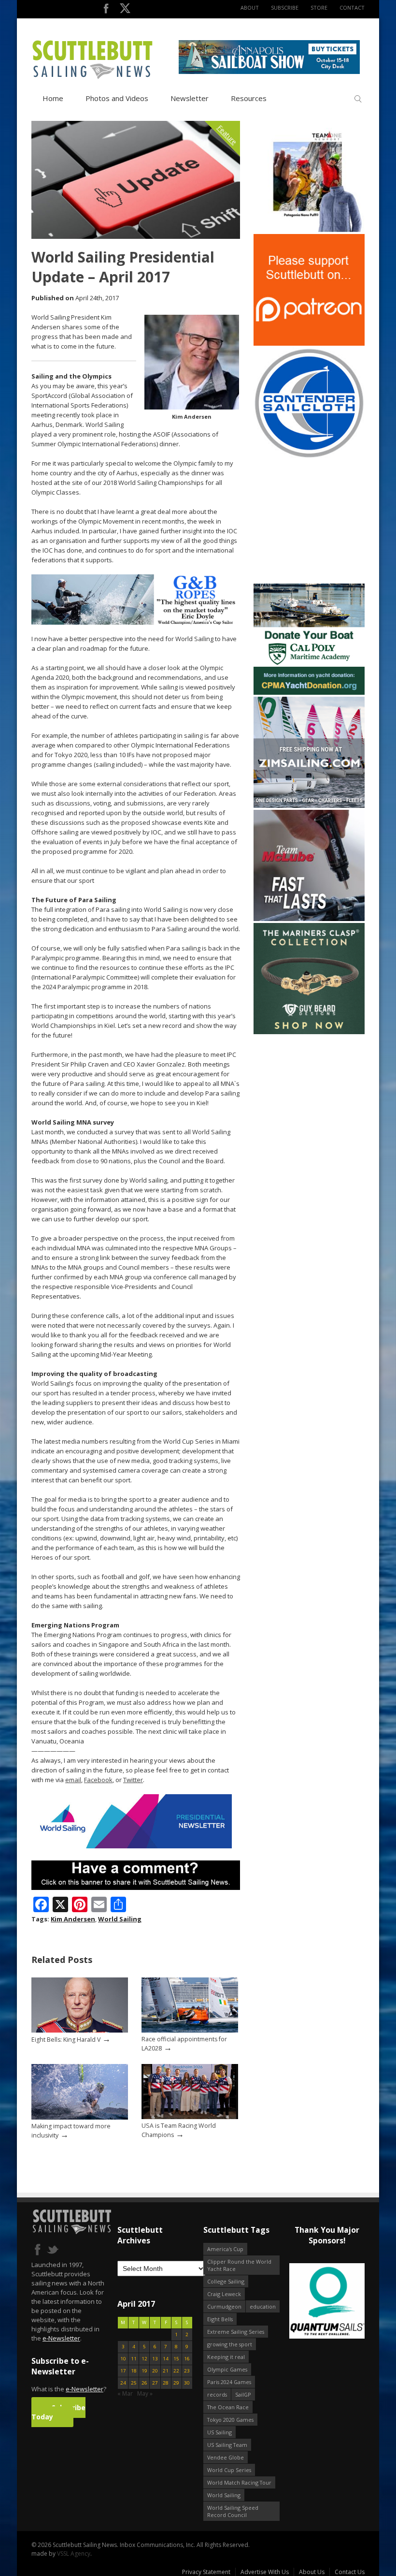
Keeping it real (226, 2357)
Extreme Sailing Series (236, 2332)
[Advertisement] (314, 521)
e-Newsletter (61, 2338)
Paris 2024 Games (229, 2382)
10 (123, 2359)
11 (134, 2359)
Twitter (133, 1780)
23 (187, 2371)
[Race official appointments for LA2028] (190, 2030)
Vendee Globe (226, 2457)
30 (187, 2383)
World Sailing (120, 1919)
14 (166, 2359)
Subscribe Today (58, 2412)
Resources (249, 98)
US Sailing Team (227, 2445)
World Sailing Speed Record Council (233, 2511)
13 (155, 2359)
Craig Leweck (224, 2294)
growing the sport (230, 2344)
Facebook (98, 1780)
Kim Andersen (73, 1919)
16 (187, 2359)
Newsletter (190, 98)
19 (144, 2371)
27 (155, 2383)
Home (53, 98)
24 (123, 2383)
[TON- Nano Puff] (309, 230)
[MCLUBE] (309, 919)
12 (144, 2359)
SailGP (243, 2394)
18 (134, 2371)
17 (123, 2371)
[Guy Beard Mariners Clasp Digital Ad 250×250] (309, 1032)
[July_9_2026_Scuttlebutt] (309, 693)
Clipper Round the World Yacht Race (239, 2265)
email (73, 1780)
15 (176, 2359)
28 (166, 2383)
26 (144, 2383)
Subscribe (285, 7)
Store (319, 7)
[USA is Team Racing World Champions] (190, 2117)
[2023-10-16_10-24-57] (327, 2302)
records (217, 2394)
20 (155, 2371)
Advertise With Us (265, 2572)
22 (176, 2371)
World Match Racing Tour (239, 2482)
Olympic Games (227, 2369)
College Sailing (226, 2281)
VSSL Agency (74, 2554)
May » (145, 2393)
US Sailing (219, 2432)
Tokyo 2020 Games (230, 2420)
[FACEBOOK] (106, 10)
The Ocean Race (228, 2407)
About (250, 7)
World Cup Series (229, 2470)
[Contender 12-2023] (309, 457)
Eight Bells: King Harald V (66, 2040)
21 (166, 2371)
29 (176, 2383)
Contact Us (350, 2572)
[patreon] (309, 344)
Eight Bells (220, 2319)
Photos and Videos (117, 98)
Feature (227, 135)
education (263, 2306)
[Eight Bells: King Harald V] (80, 2030)
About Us (312, 2572)
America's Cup (225, 2249)
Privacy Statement (206, 2572)
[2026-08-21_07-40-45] (269, 72)
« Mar (125, 2393)
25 (134, 2383)
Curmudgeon (224, 2306)
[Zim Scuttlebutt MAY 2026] (309, 806)
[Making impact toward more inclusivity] (80, 2117)
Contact (352, 7)
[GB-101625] (136, 622)
